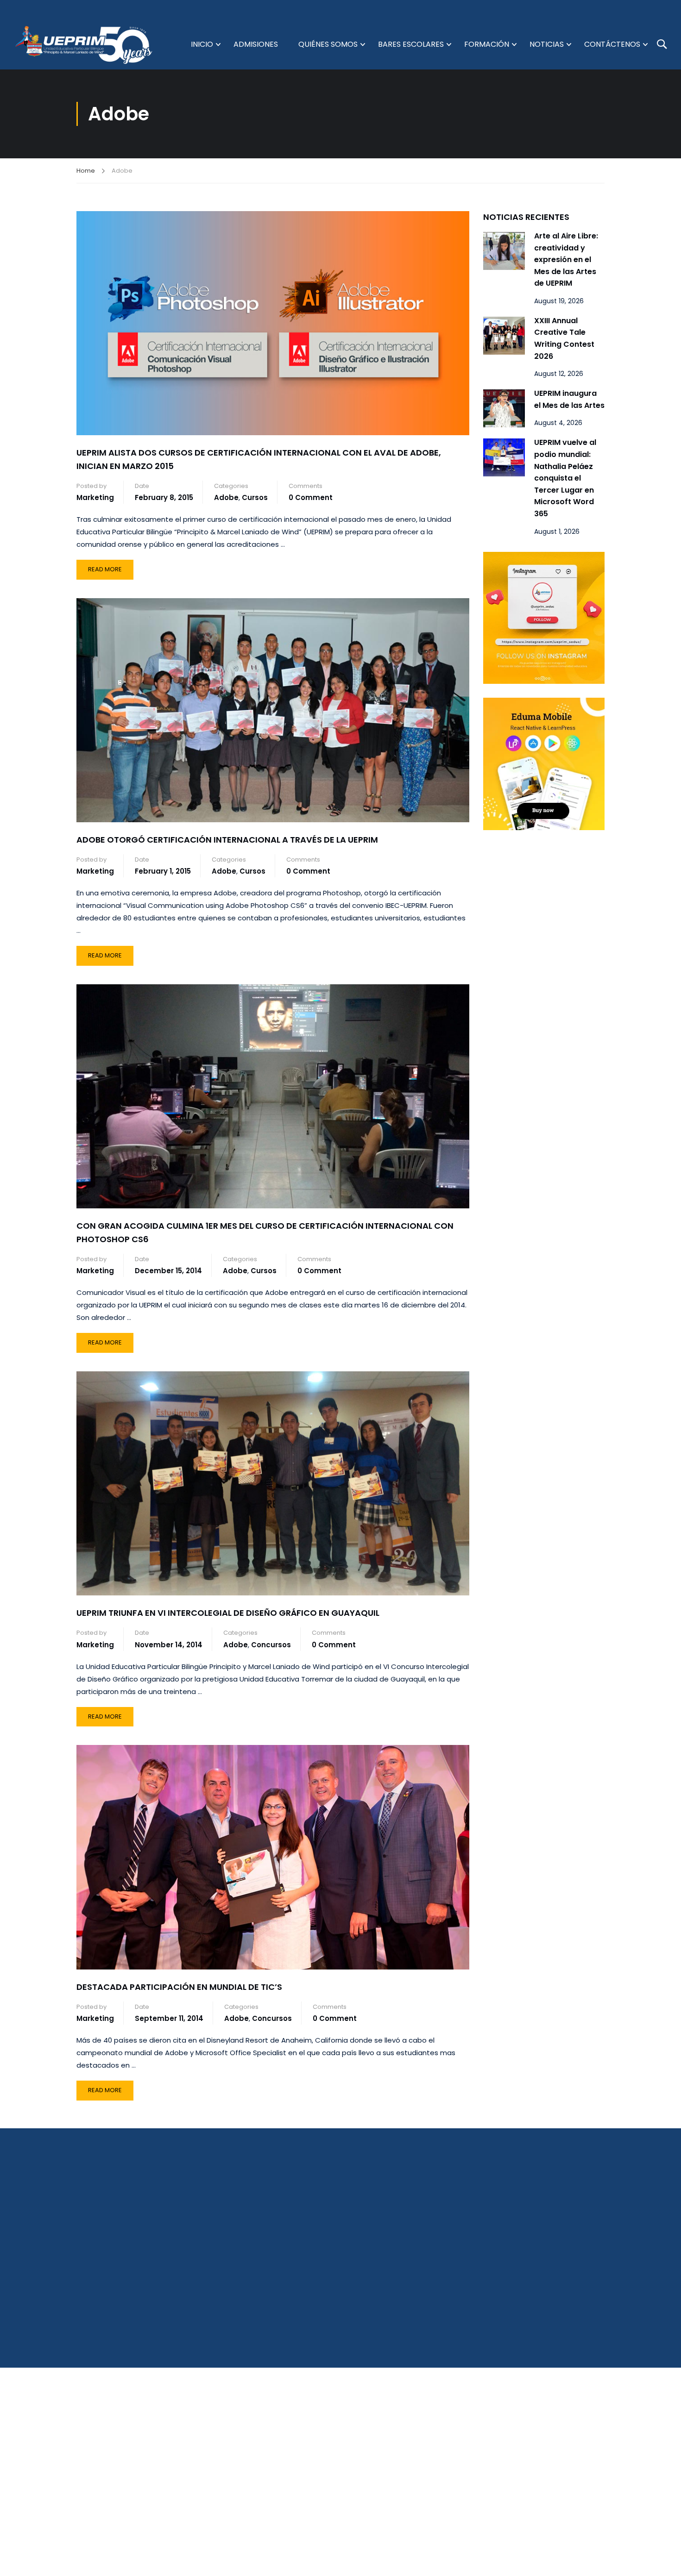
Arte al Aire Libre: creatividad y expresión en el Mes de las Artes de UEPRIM (566, 259)
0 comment (311, 497)
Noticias (547, 44)
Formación (487, 44)
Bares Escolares (411, 44)
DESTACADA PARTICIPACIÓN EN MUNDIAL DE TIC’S (179, 1987)
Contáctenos (612, 44)
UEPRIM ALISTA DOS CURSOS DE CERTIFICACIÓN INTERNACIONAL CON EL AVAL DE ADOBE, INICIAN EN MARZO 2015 (259, 459)
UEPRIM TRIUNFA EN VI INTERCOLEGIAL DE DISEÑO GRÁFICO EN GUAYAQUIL (228, 1613)
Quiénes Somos (328, 44)
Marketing (95, 497)
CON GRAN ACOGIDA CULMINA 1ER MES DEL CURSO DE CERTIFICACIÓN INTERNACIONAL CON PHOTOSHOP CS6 (265, 1232)
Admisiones (256, 44)
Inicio (202, 44)
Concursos (271, 1645)
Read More (110, 567)
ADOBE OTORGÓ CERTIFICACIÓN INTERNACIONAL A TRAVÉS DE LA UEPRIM (227, 840)
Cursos (255, 497)
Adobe (226, 497)
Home (86, 171)
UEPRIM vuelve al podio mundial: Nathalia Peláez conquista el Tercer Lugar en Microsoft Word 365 (565, 478)
